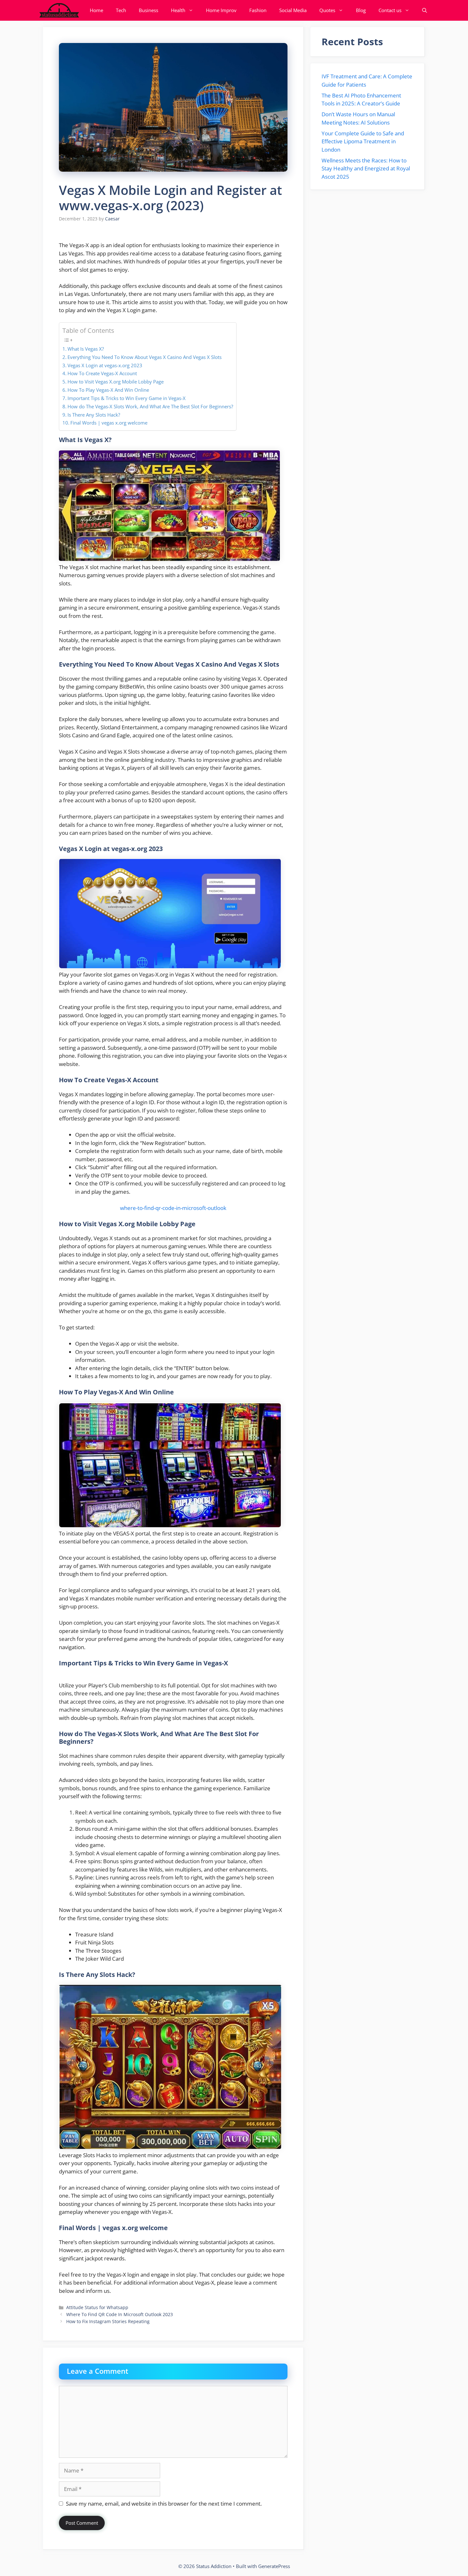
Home (96, 10)
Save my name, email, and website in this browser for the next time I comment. (164, 2504)
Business (149, 10)
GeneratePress (274, 2566)
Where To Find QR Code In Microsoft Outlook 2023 (120, 2314)
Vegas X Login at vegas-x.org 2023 (105, 365)
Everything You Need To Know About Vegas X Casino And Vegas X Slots (145, 357)
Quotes (327, 10)
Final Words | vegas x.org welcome (109, 423)
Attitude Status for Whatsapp (97, 2307)
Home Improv (221, 10)
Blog (361, 10)
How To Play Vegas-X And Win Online (108, 390)
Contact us (390, 10)
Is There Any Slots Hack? (94, 415)
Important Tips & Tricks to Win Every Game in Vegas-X (127, 398)
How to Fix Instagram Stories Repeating (108, 2321)
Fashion (258, 10)
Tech (121, 10)
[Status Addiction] (59, 10)
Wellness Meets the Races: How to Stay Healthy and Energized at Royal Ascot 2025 (366, 168)
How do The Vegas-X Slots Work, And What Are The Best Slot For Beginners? (150, 406)
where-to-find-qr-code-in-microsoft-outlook (173, 1208)
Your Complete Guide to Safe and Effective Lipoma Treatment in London (363, 141)
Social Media (293, 10)
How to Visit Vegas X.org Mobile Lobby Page (116, 382)
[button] (425, 10)
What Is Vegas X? (86, 349)
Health (178, 10)
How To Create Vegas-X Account (102, 373)
